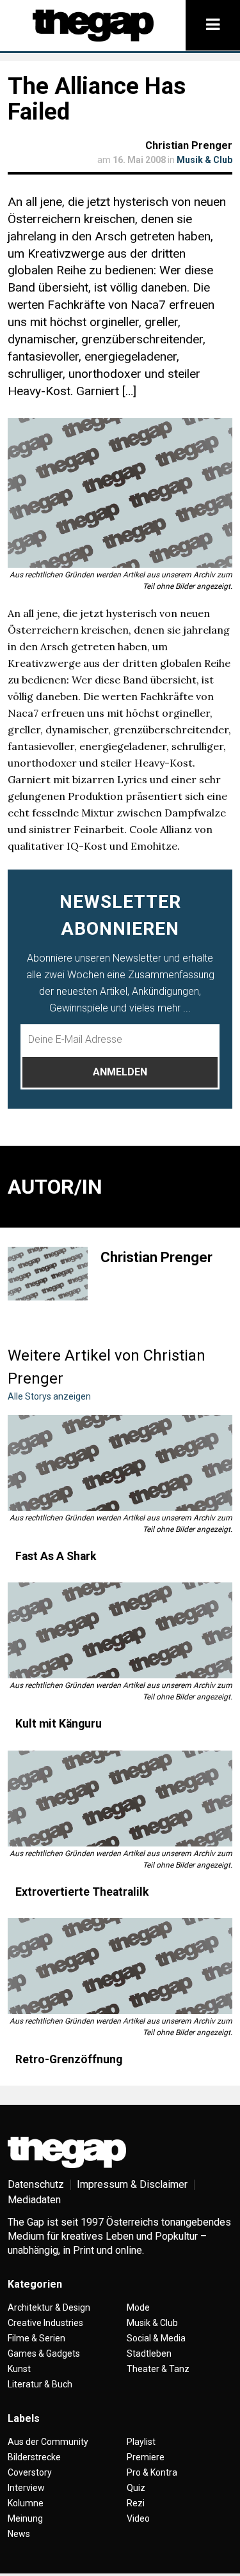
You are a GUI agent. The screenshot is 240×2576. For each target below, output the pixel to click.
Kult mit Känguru (59, 1724)
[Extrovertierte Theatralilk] (120, 1799)
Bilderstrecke (34, 2457)
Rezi (136, 2503)
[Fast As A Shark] (120, 1463)
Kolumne (26, 2503)
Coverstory (30, 2472)
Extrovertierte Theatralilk (82, 1892)
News (19, 2534)
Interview (26, 2488)
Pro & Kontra (152, 2472)
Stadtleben (149, 2354)
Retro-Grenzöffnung (69, 2059)
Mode (138, 2307)
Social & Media (156, 2338)
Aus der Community (48, 2442)
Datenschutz (36, 2184)
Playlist (141, 2442)
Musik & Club (204, 160)
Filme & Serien (36, 2338)
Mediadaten (34, 2200)
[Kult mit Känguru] (120, 1630)
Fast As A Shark (56, 1556)
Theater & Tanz (158, 2369)
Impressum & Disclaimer (132, 2184)
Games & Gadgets (44, 2354)
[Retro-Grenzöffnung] (120, 1966)
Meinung (25, 2518)
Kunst (19, 2369)
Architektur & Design (49, 2307)
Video (138, 2518)
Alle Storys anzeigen (49, 1396)
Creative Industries (45, 2323)
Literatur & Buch (40, 2384)
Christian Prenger (189, 145)
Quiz (136, 2488)
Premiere (146, 2457)
